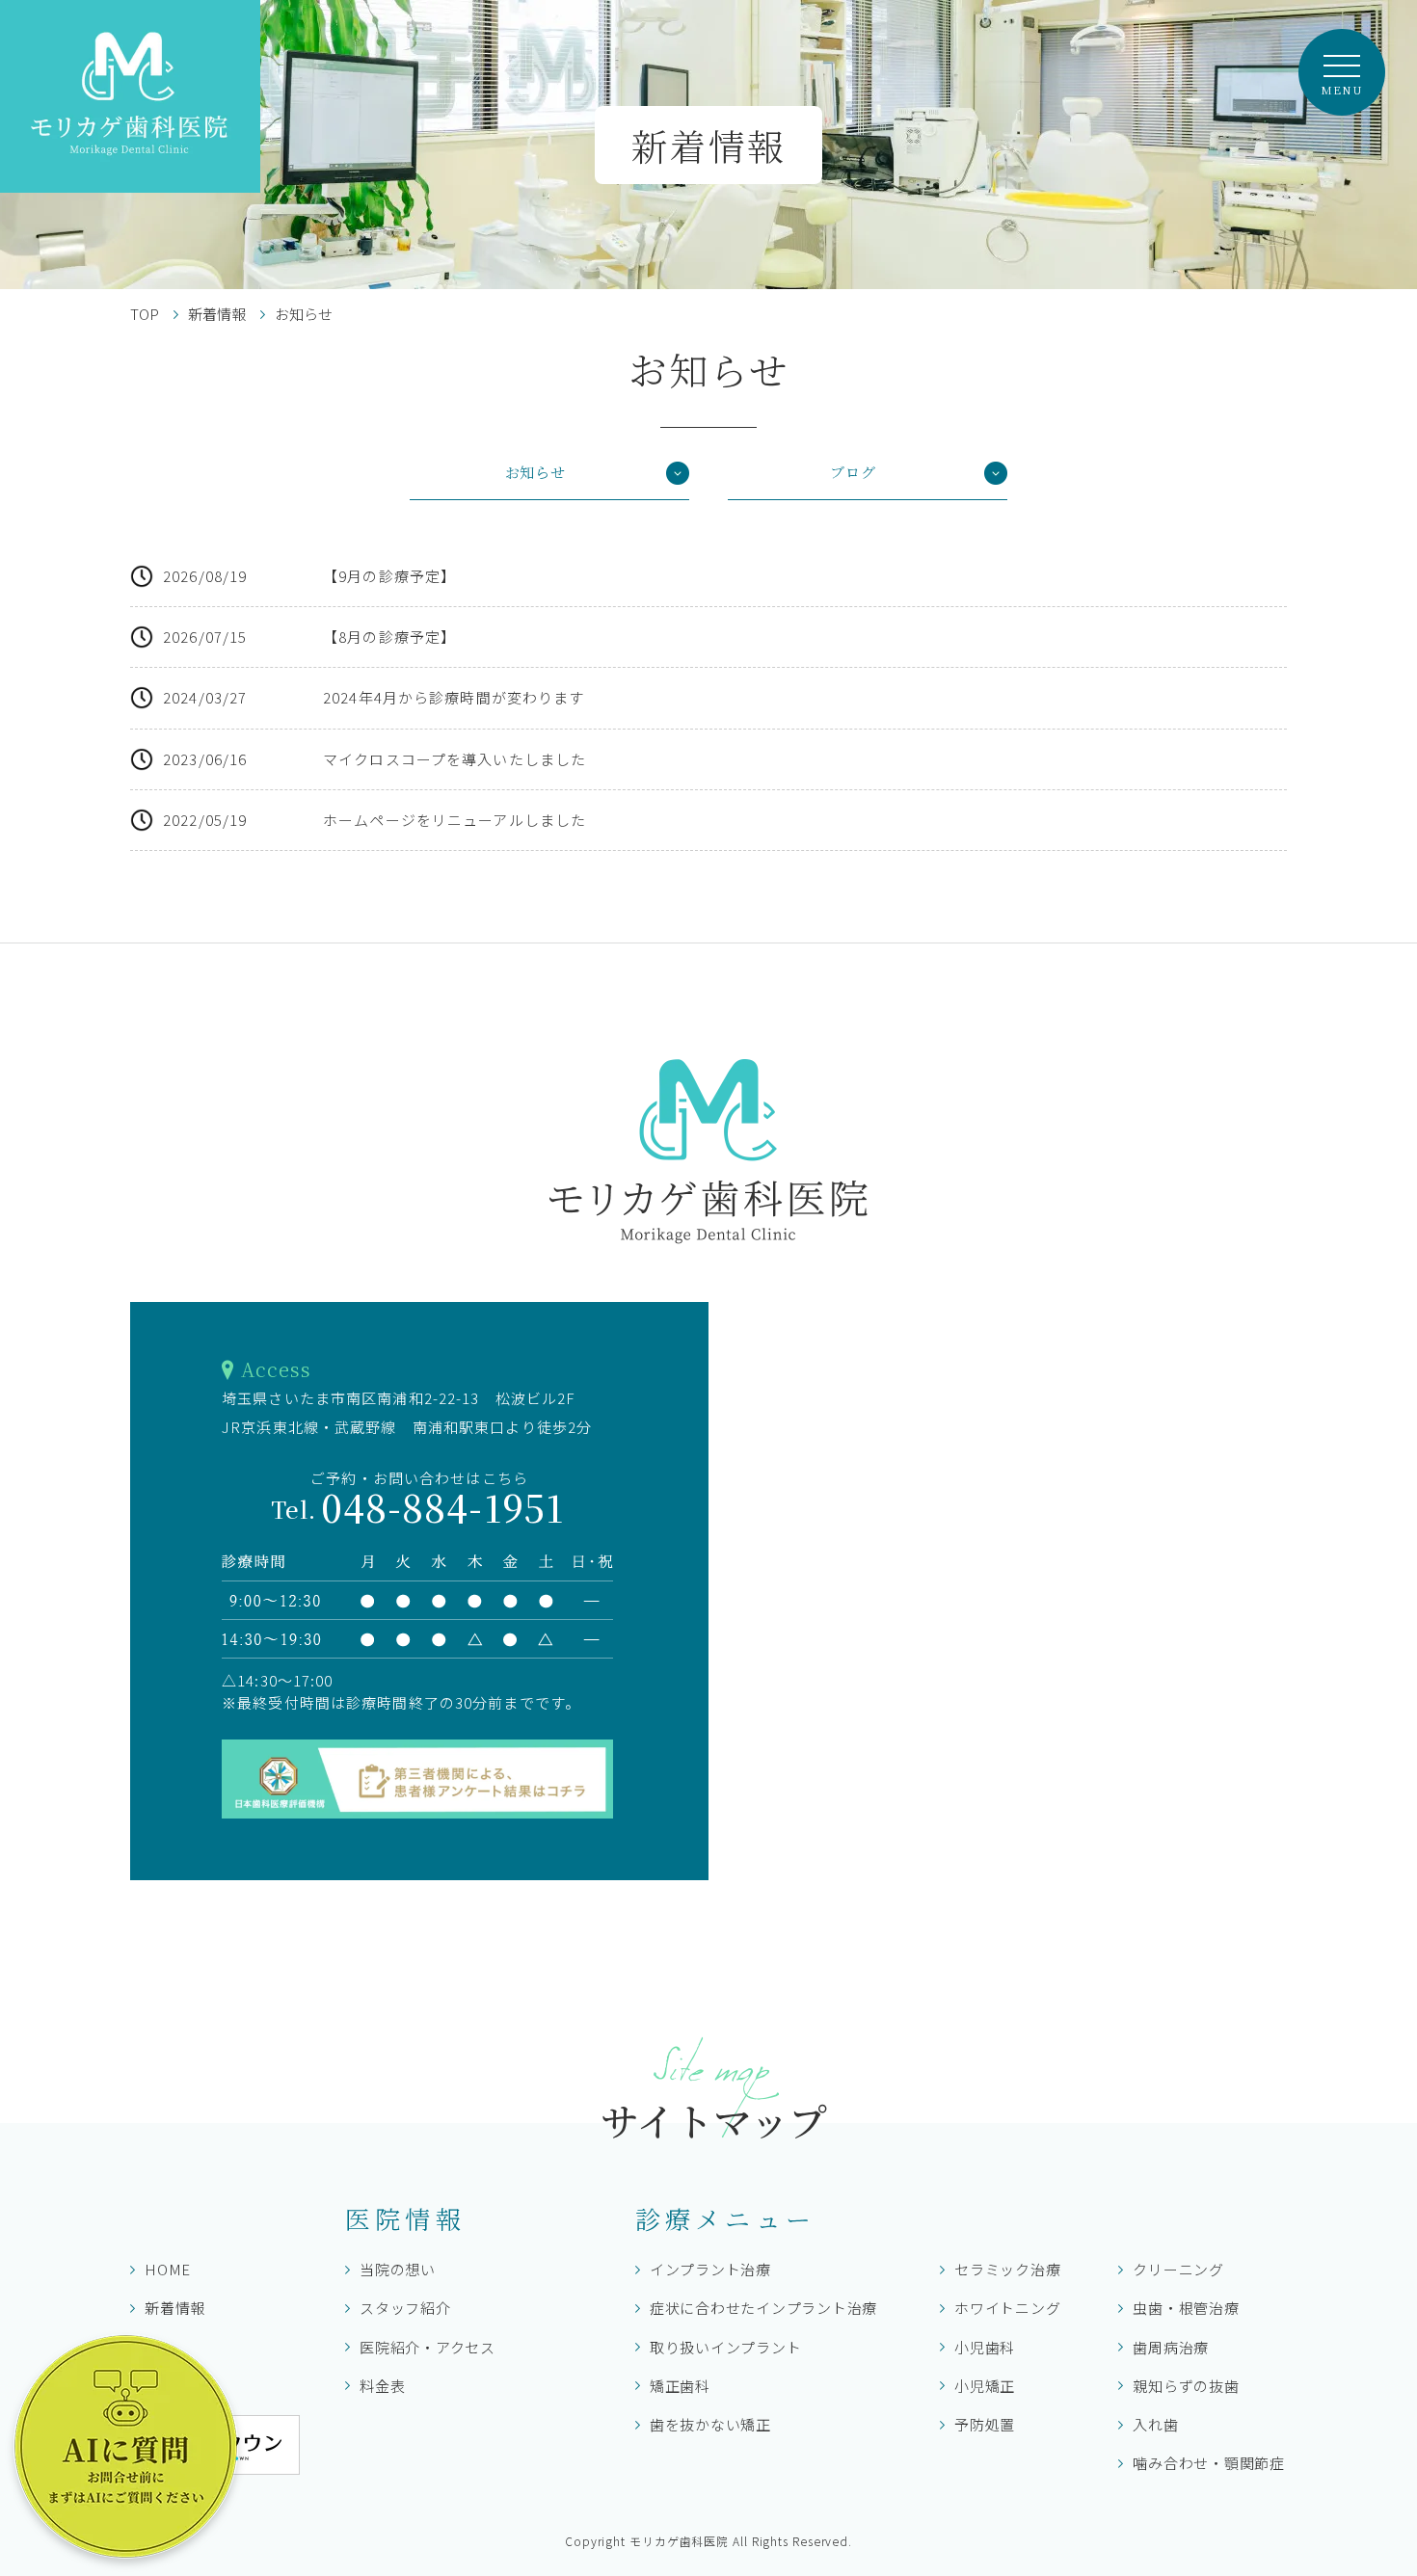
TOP (145, 314)
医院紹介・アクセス (428, 2347)
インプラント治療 (710, 2269)
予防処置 (985, 2424)
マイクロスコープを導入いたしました (455, 759)
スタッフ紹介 (405, 2308)
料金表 (382, 2386)
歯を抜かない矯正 (710, 2424)
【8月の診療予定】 (389, 637)
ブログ (853, 472)
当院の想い (398, 2269)
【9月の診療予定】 (389, 576)
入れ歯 (1155, 2424)
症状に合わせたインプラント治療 (763, 2308)
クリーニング (1178, 2269)
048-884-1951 (419, 1507)
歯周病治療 (1171, 2347)
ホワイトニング (1007, 2308)
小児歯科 (985, 2347)
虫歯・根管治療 (1186, 2308)
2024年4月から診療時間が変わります (454, 697)
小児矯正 (985, 2386)
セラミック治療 (1007, 2269)
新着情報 (217, 314)
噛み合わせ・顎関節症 (1209, 2463)
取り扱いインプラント (726, 2347)
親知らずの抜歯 (1186, 2386)
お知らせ (535, 472)
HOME (168, 2269)
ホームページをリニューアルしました (455, 820)
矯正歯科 (680, 2386)
